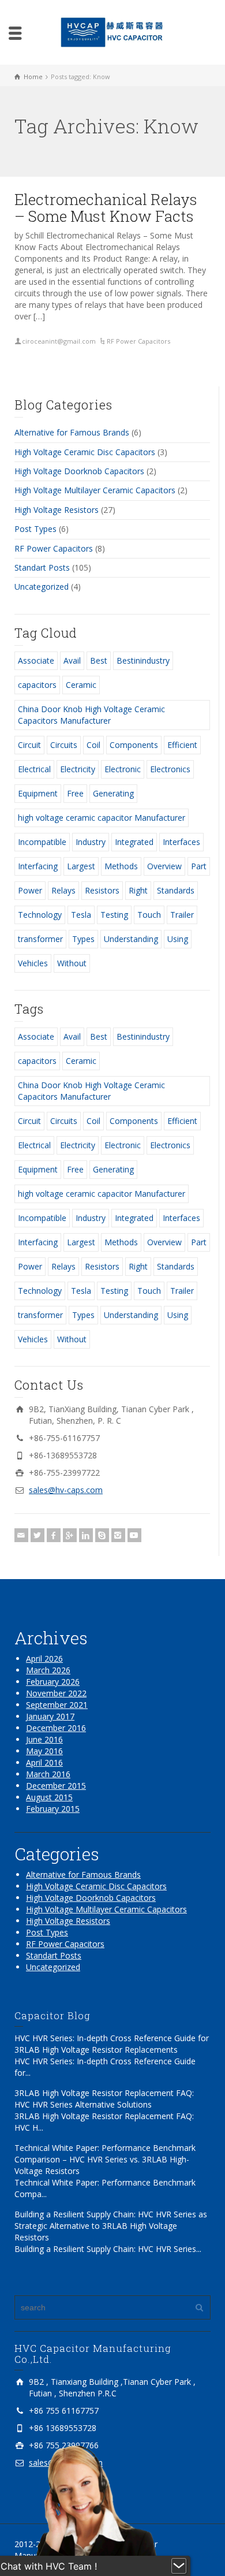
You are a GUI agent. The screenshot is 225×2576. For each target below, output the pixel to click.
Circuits (64, 745)
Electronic (123, 769)
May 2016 (44, 1751)
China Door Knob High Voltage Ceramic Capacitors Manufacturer (91, 715)
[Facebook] (54, 1535)
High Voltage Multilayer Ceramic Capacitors (95, 490)
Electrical (34, 769)
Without (72, 963)
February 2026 (53, 1682)
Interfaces (181, 842)
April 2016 (44, 1762)
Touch (149, 915)
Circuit (29, 745)
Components (134, 745)
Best (99, 660)
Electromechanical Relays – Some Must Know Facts (106, 208)
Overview (164, 866)
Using (178, 939)
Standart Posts (42, 567)
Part (199, 866)
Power (30, 890)
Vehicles (33, 963)
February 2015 (53, 1809)
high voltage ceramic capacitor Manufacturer (102, 818)
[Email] (21, 1535)
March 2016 (48, 1774)
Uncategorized (42, 587)
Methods (121, 866)
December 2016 (56, 1728)
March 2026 (48, 1670)
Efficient (182, 745)
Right (138, 890)
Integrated (134, 842)
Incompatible (42, 842)
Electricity (78, 769)
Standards (176, 890)
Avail (72, 660)
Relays (63, 890)
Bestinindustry (143, 660)
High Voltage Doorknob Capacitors (79, 471)
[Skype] (102, 1535)
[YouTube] (134, 1535)
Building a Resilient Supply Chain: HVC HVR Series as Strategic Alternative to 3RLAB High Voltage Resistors (111, 2226)
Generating (113, 793)
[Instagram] (118, 1535)
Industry (91, 842)
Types (83, 939)
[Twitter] (37, 1535)
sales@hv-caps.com (66, 1490)
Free (75, 793)
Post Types (35, 529)
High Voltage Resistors (57, 510)
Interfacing (38, 866)
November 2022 (56, 1693)
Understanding (131, 939)
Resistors (102, 890)
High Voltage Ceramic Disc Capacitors (85, 452)
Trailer (182, 915)
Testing (114, 915)
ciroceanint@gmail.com (59, 341)
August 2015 (49, 1797)
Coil (93, 745)
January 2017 (50, 1716)
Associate (36, 660)
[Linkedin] (86, 1535)
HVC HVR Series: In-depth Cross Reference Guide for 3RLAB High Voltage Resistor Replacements (112, 2044)
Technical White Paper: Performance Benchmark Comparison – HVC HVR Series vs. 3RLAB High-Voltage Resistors (105, 2159)
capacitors (37, 685)
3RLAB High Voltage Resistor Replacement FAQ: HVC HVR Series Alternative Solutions (104, 2099)
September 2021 (57, 1705)
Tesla (81, 915)
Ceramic (81, 685)
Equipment (38, 793)
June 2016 (44, 1739)
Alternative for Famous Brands (72, 432)
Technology (40, 915)
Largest (81, 866)
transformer (40, 939)
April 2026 (44, 1659)
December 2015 (56, 1786)
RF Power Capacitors (138, 341)
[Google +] (70, 1535)
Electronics (170, 769)
